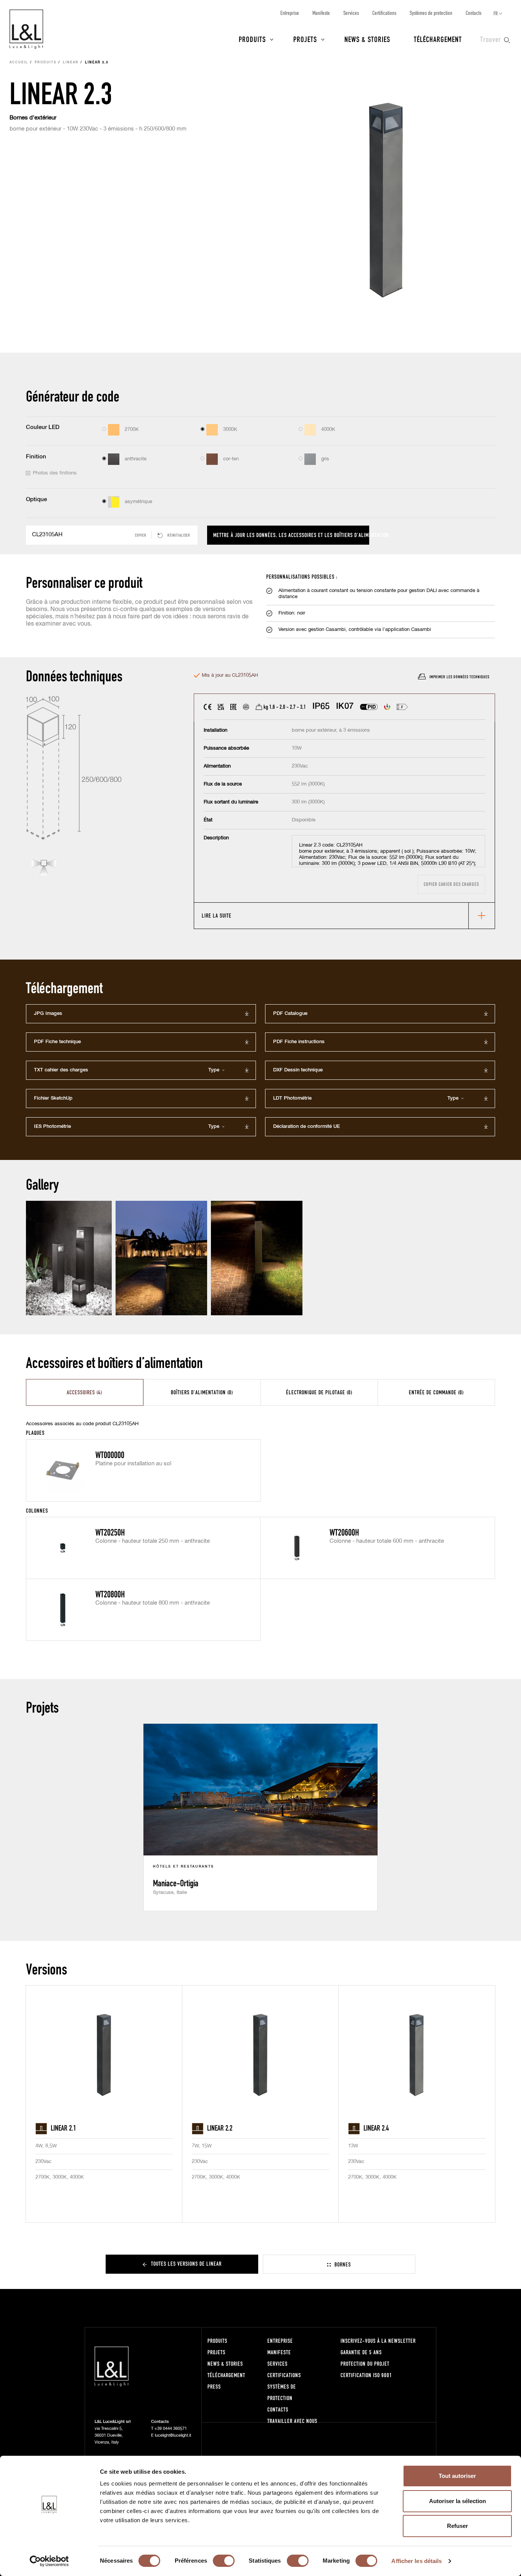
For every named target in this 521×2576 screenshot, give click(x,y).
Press (214, 2386)
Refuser (457, 2526)
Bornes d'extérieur (33, 118)
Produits (252, 39)
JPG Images (48, 1014)
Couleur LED (43, 427)
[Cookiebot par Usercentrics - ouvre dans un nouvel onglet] (49, 2561)
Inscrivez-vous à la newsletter (378, 2341)
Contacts (474, 13)
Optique (36, 499)
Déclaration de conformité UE (306, 1127)
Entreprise (290, 13)
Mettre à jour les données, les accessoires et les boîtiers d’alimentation (291, 535)
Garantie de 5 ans (361, 2352)
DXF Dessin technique (298, 1070)
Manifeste (321, 13)
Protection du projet (365, 2364)
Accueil (19, 63)
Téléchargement (438, 39)
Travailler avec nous (292, 2421)
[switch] (224, 2561)
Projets (305, 39)
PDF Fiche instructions (299, 1042)
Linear (71, 63)
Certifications (384, 13)
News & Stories (367, 39)
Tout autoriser (457, 2476)
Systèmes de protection (431, 13)
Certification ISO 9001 (366, 2375)
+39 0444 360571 (171, 2428)
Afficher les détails (416, 2561)
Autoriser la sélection (457, 2501)
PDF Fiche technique (57, 1042)
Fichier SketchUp (53, 1098)
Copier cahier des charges (451, 884)
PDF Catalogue (290, 1014)
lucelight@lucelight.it (173, 2435)
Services (351, 13)
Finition (36, 457)
